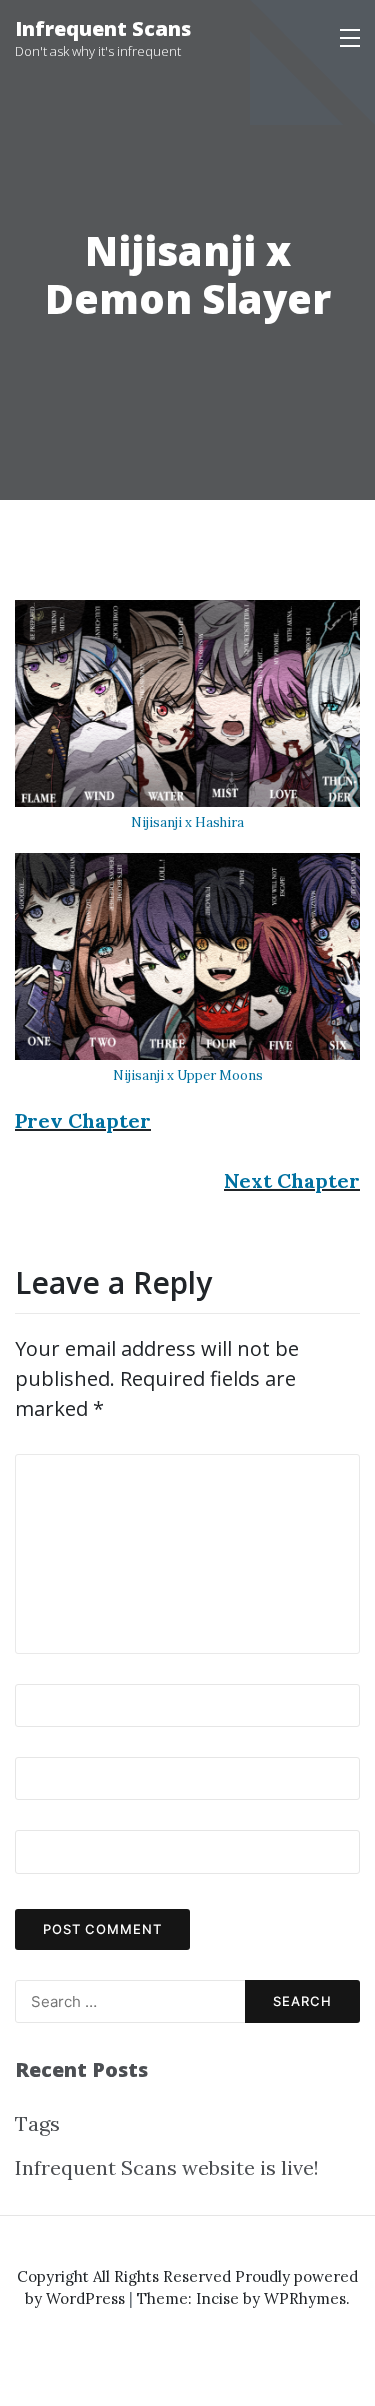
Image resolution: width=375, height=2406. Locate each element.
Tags (37, 2123)
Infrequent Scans (103, 28)
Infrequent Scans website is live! (167, 2167)
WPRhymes (305, 2298)
